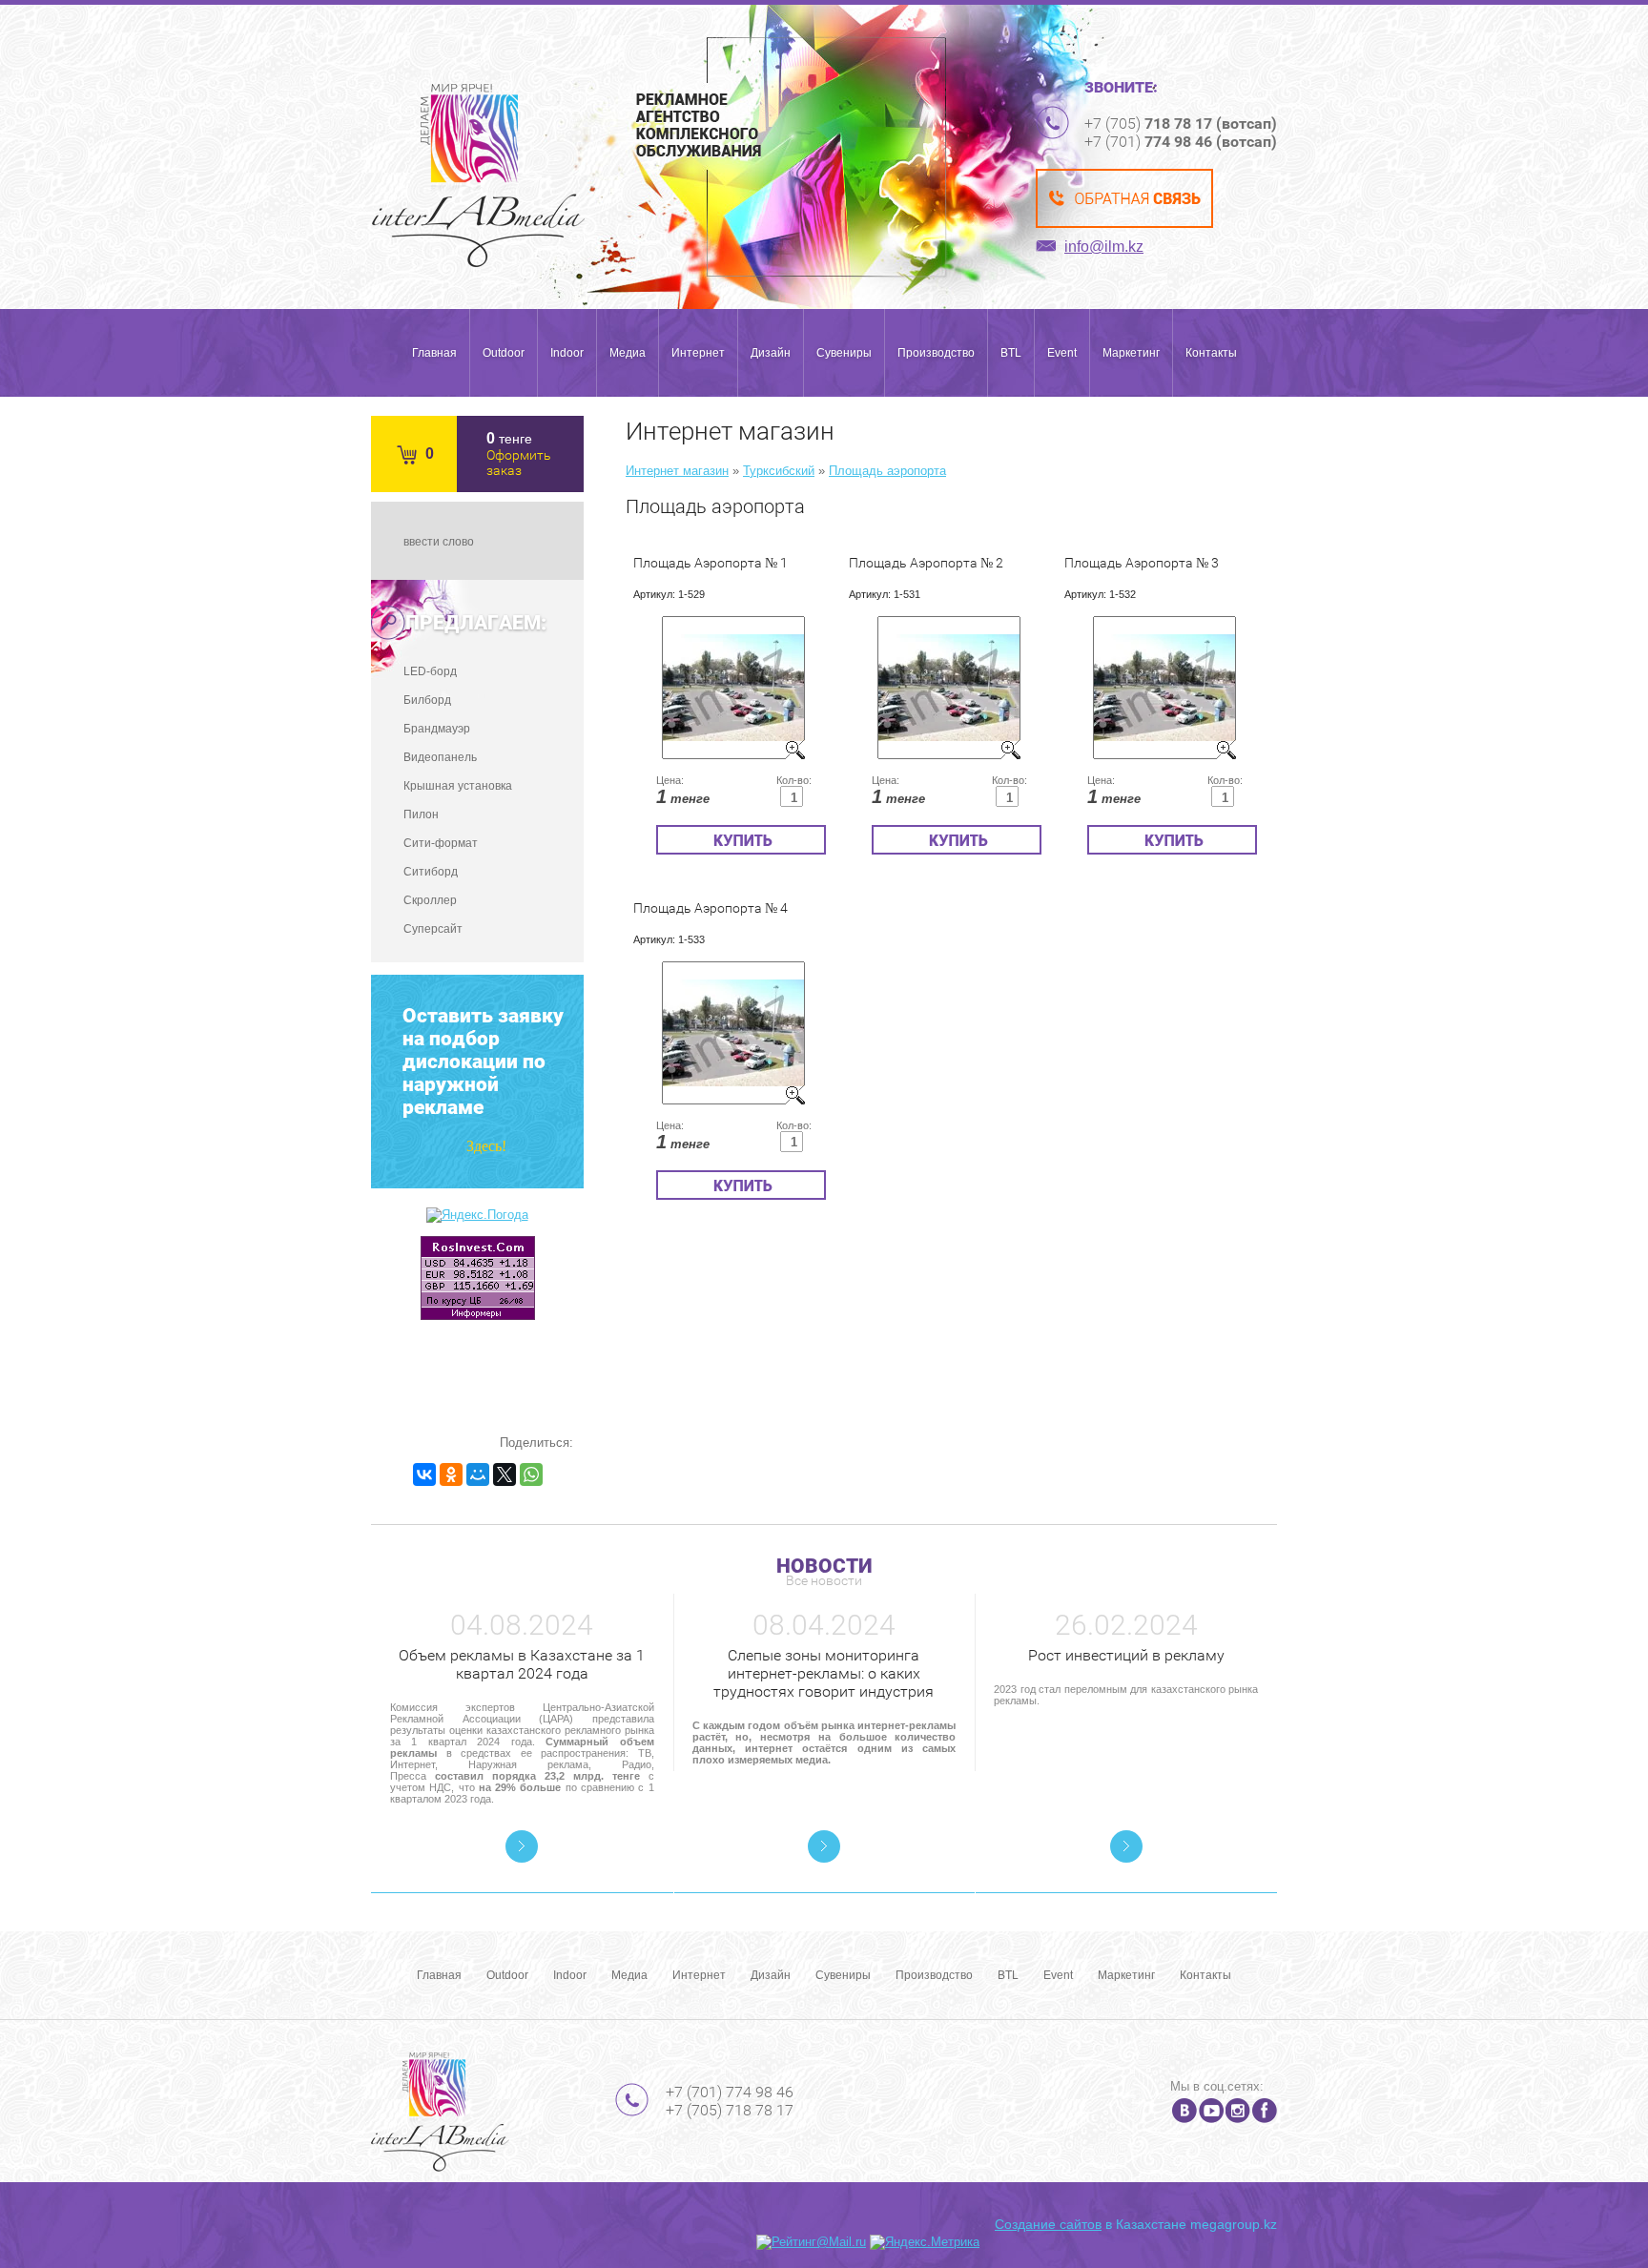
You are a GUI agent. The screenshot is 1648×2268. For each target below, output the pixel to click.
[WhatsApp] (531, 1474)
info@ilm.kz (1104, 247)
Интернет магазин (677, 471)
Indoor (567, 353)
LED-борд (430, 671)
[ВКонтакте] (424, 1474)
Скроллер (430, 900)
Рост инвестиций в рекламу (1126, 1655)
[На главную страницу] (478, 175)
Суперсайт (433, 929)
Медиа (628, 353)
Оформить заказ (519, 463)
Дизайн (771, 353)
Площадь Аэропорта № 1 (711, 563)
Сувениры (844, 353)
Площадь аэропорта (887, 471)
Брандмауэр (437, 729)
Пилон (421, 814)
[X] (505, 1474)
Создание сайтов (1048, 2224)
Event (1062, 353)
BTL (1011, 353)
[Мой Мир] (478, 1474)
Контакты (1211, 353)
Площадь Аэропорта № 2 (926, 563)
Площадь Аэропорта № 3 (1142, 563)
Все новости (824, 1580)
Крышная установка (458, 786)
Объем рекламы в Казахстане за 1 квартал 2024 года (522, 1664)
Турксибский (779, 471)
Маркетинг (1131, 353)
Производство (936, 353)
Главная (434, 353)
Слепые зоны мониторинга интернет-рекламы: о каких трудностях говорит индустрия (824, 1673)
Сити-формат (441, 843)
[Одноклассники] (451, 1474)
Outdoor (504, 353)
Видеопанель (440, 757)
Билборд (427, 700)
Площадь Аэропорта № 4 (711, 908)
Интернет (698, 353)
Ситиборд (431, 872)
